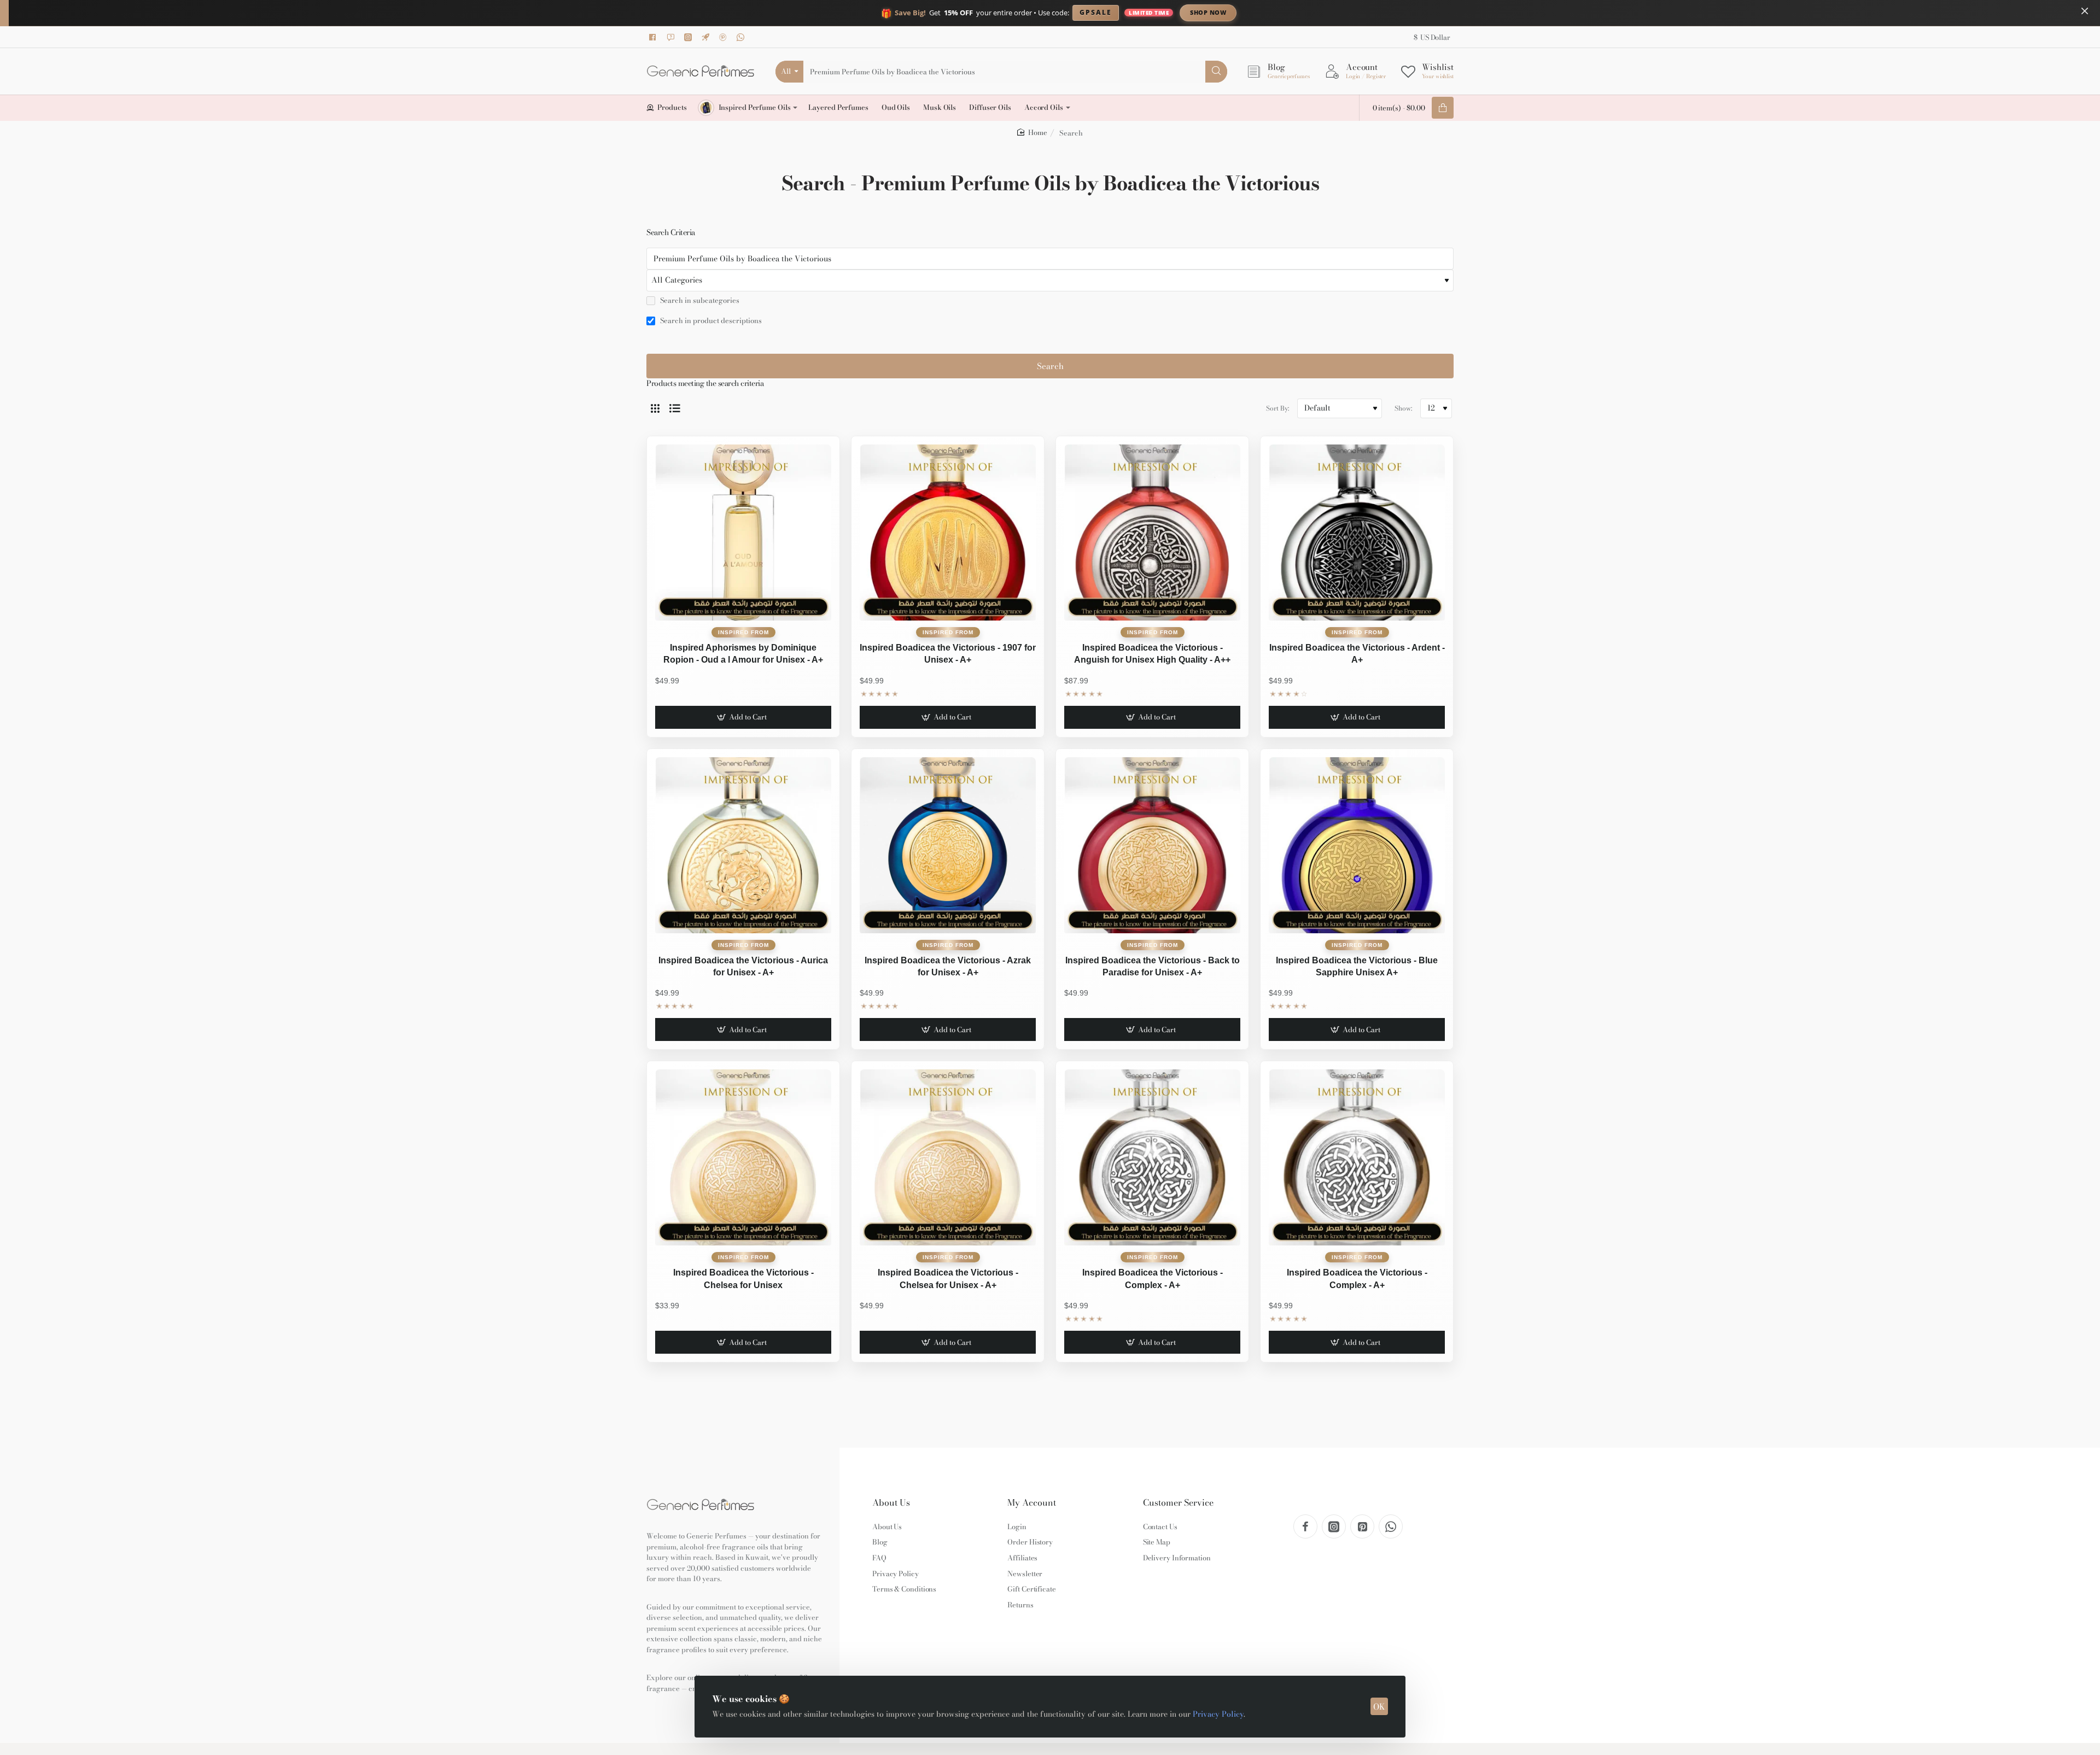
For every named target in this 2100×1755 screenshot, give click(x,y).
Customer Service (1178, 1503)
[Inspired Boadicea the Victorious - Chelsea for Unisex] (743, 1157)
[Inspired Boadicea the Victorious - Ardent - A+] (1357, 533)
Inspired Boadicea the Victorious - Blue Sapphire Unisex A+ (1357, 966)
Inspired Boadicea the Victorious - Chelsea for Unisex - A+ (948, 1279)
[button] (743, 717)
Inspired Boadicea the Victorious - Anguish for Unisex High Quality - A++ (1152, 654)
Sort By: (1277, 408)
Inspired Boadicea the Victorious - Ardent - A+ (1357, 654)
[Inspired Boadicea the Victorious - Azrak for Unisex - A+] (948, 845)
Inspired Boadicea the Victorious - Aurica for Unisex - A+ (743, 966)
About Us (891, 1503)
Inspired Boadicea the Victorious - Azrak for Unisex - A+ (948, 966)
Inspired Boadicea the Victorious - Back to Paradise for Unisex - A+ (1153, 966)
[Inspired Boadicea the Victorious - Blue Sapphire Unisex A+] (1357, 845)
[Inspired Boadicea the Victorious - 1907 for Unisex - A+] (948, 533)
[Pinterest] (725, 37)
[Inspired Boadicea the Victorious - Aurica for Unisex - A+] (743, 845)
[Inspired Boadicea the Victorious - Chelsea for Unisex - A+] (948, 1157)
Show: (1403, 408)
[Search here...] (1216, 72)
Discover (1299, 12)
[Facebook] (655, 37)
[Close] (2085, 11)
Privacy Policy (1218, 1714)
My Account (1032, 1503)
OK (1379, 1707)
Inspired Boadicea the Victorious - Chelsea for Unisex (743, 1279)
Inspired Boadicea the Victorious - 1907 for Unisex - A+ (948, 654)
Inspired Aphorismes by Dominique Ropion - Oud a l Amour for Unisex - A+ (743, 654)
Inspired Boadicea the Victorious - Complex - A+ (1153, 1279)
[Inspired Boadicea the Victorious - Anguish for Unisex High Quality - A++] (1152, 533)
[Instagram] (690, 37)
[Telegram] (707, 37)
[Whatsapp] (742, 37)
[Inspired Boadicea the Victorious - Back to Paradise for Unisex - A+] (1152, 845)
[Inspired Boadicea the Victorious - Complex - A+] (1152, 1157)
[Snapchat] (672, 37)
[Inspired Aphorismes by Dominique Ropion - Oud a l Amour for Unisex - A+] (743, 533)
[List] (675, 408)
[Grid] (655, 408)
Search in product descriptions (710, 321)
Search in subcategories (699, 301)
